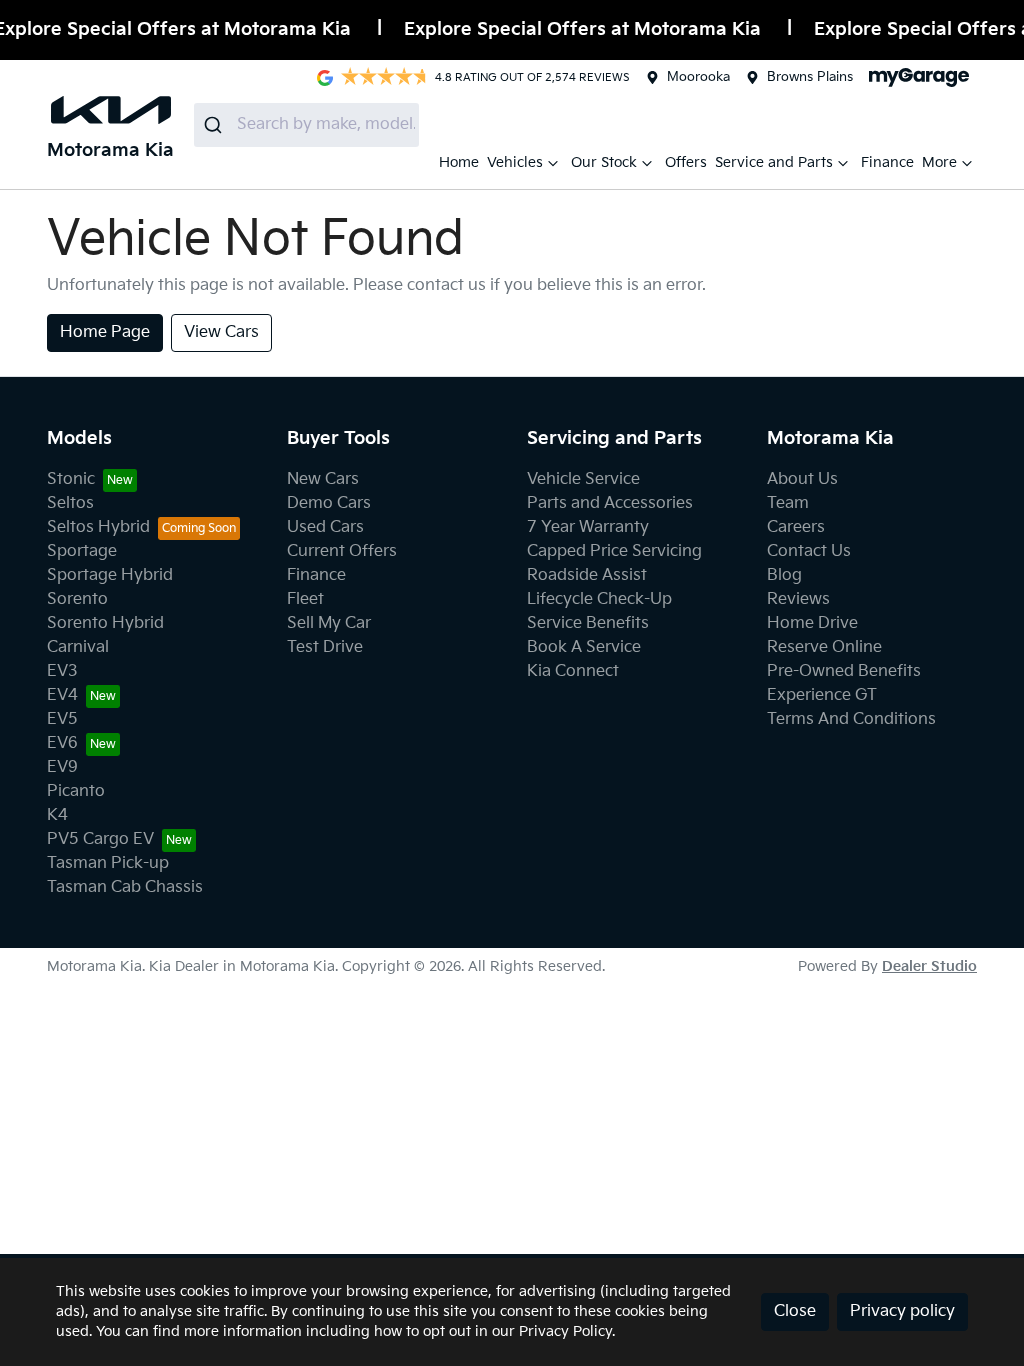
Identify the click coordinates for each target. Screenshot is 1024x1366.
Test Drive (325, 647)
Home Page (105, 332)
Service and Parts (774, 162)
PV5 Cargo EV (100, 839)
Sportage (82, 551)
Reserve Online (824, 647)
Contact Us (809, 551)
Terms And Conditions (851, 719)
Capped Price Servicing (614, 551)
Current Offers (342, 551)
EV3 (62, 671)
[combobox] (306, 125)
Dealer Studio (929, 966)
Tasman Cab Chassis (125, 887)
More (939, 162)
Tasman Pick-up (108, 863)
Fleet (305, 599)
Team (788, 503)
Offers (686, 162)
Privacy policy (902, 1311)
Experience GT (822, 695)
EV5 (62, 719)
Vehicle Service (583, 479)
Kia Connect (573, 671)
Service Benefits (588, 623)
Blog (784, 575)
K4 (57, 815)
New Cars (323, 479)
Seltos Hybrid (98, 527)
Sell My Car (329, 623)
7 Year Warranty (588, 527)
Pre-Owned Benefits (844, 671)
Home (459, 162)
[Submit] (215, 125)
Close (795, 1311)
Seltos (70, 503)
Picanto (76, 791)
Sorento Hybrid (105, 623)
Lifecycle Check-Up (599, 599)
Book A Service (584, 647)
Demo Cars (329, 503)
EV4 (62, 695)
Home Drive (812, 623)
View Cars (221, 332)
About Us (802, 479)
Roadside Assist (587, 575)
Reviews (798, 599)
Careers (796, 527)
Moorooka (698, 77)
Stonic (71, 479)
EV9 (62, 767)
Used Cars (325, 527)
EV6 (62, 743)
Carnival (78, 647)
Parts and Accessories (610, 503)
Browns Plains (810, 77)
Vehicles (515, 162)
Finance (887, 162)
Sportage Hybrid (110, 575)
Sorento (77, 599)
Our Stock (604, 162)
